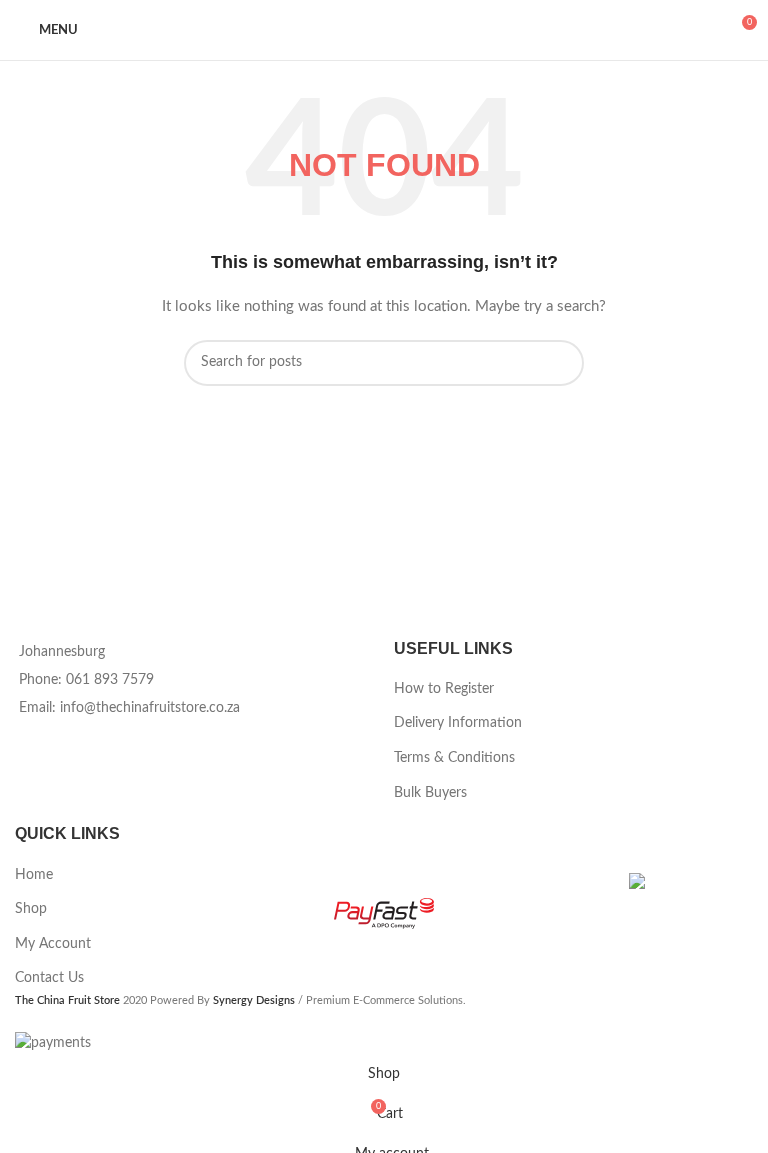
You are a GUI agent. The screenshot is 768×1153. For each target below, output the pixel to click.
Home (34, 875)
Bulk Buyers (430, 793)
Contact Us (49, 978)
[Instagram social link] (35, 742)
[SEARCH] (561, 363)
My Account (53, 944)
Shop (31, 909)
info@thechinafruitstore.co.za (150, 708)
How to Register (444, 689)
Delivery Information (458, 723)
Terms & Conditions (454, 758)
